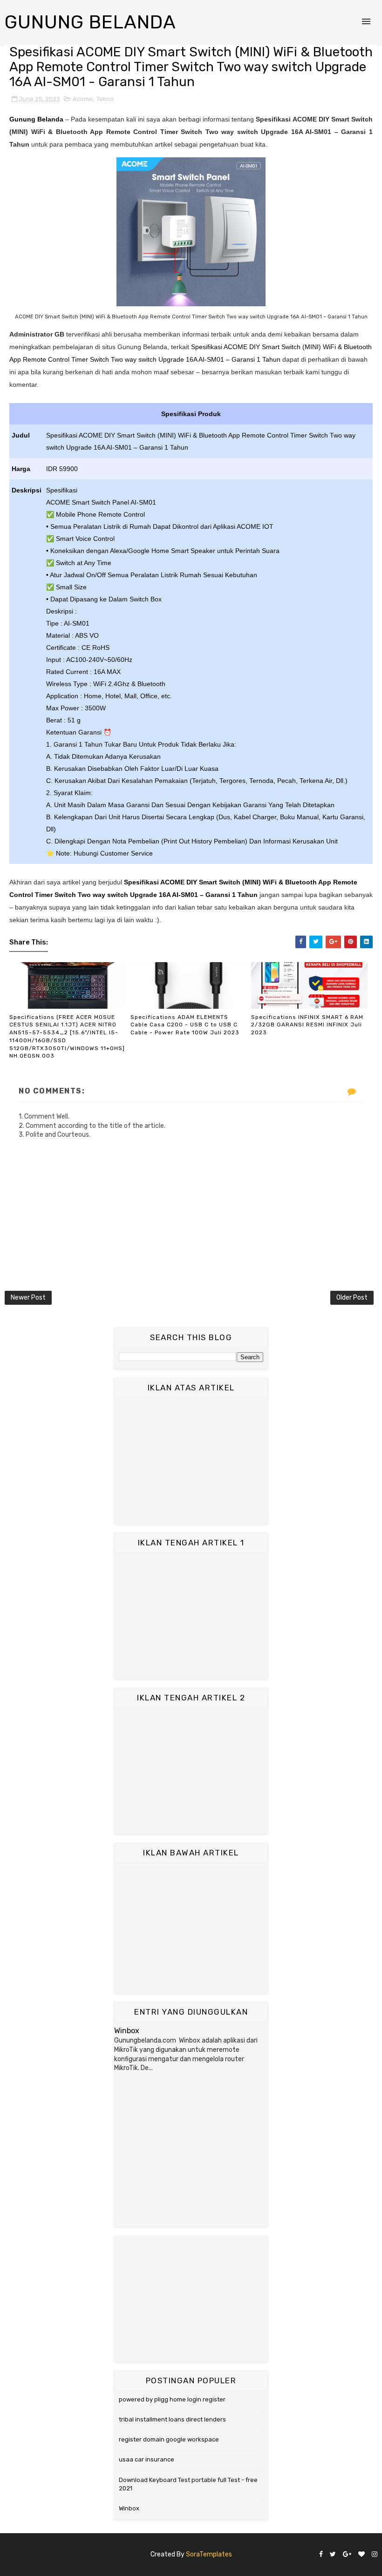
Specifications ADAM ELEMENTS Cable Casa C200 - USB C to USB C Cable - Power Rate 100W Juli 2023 (185, 1025)
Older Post (352, 1298)
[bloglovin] (362, 2555)
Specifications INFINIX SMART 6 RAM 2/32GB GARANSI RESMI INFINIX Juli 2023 (307, 1025)
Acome (83, 99)
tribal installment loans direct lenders (172, 2419)
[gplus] (347, 2555)
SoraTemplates (209, 2554)
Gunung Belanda (90, 22)
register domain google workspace (169, 2439)
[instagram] (375, 2555)
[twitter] (333, 2555)
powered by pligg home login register (172, 2399)
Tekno (105, 99)
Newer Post (28, 1298)
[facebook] (321, 2555)
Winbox (127, 2031)
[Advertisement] (191, 1461)
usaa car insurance (147, 2459)
